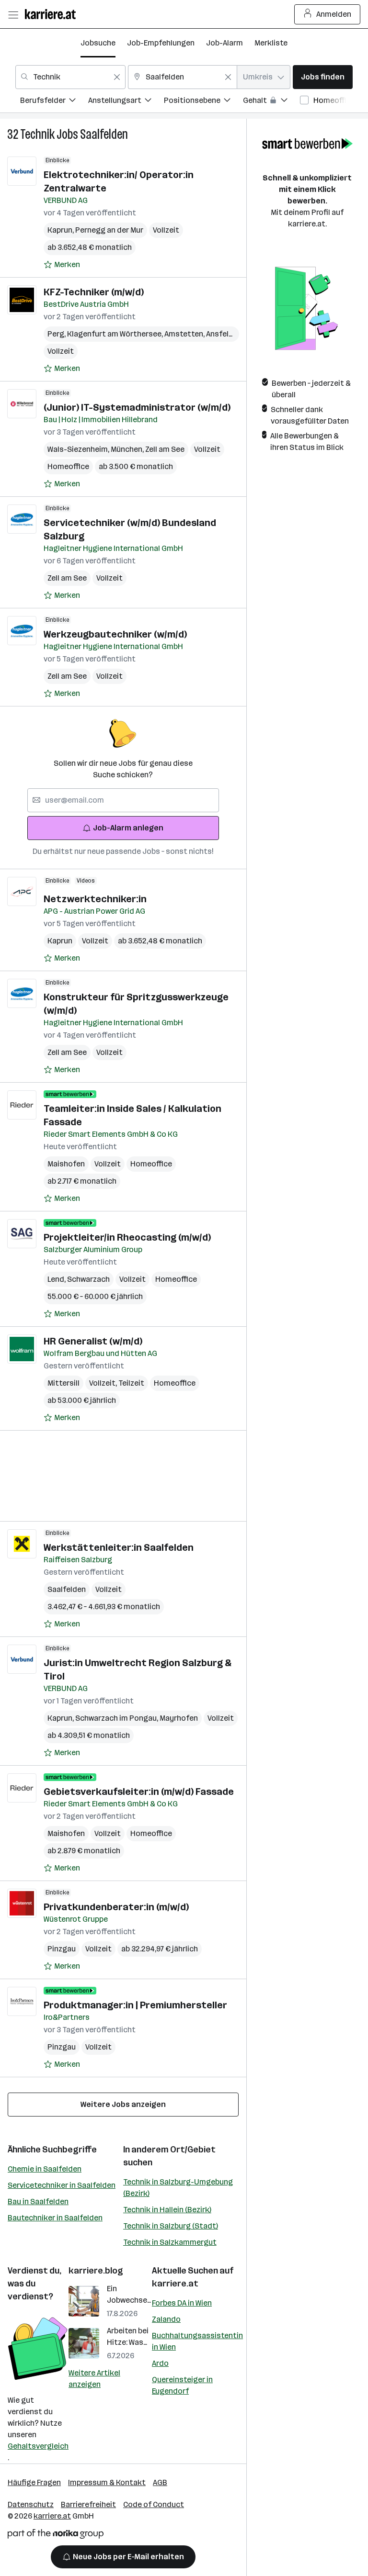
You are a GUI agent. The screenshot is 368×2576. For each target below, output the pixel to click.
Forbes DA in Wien (182, 2303)
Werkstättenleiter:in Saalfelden (119, 1547)
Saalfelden (104, 134)
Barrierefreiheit (88, 2504)
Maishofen (66, 1164)
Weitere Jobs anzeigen (123, 2104)
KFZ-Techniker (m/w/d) (94, 292)
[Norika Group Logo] (56, 2536)
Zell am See (165, 449)
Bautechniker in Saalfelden (55, 2218)
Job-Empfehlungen (161, 43)
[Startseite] (53, 14)
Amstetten (185, 334)
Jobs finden (323, 77)
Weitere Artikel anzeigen (94, 2379)
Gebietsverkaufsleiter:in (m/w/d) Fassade (139, 1792)
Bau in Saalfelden (38, 2201)
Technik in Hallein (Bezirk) (167, 2210)
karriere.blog (96, 2271)
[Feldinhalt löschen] (117, 77)
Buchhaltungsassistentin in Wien (197, 2341)
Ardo (160, 2363)
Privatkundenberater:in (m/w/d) (116, 1907)
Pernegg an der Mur (109, 230)
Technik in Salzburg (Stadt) (171, 2226)
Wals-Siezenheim (79, 449)
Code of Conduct (154, 2504)
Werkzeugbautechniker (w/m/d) (115, 634)
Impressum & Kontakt (107, 2482)
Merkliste (271, 43)
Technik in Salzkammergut (170, 2242)
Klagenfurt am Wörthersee (116, 334)
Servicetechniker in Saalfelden (62, 2185)
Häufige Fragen (34, 2482)
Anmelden (334, 14)
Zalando (166, 2319)
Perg (57, 334)
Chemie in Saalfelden (45, 2169)
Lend (57, 1279)
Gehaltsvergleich (38, 2446)
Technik (37, 134)
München (128, 449)
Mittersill (63, 1383)
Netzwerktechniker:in (95, 899)
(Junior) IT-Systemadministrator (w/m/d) (137, 407)
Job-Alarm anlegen (128, 828)
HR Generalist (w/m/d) (93, 1341)
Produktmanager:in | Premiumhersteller (135, 2005)
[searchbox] (123, 800)
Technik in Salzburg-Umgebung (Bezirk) (178, 2188)
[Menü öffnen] (13, 14)
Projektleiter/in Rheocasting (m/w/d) (127, 1237)
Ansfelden (225, 334)
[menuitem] (54, 102)
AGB (160, 2482)
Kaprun (61, 230)
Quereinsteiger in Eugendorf (182, 2385)
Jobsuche (98, 43)
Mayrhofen (179, 1718)
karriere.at (175, 2284)
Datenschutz (31, 2504)
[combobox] (70, 77)
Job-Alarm (224, 43)
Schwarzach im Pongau (117, 1718)
